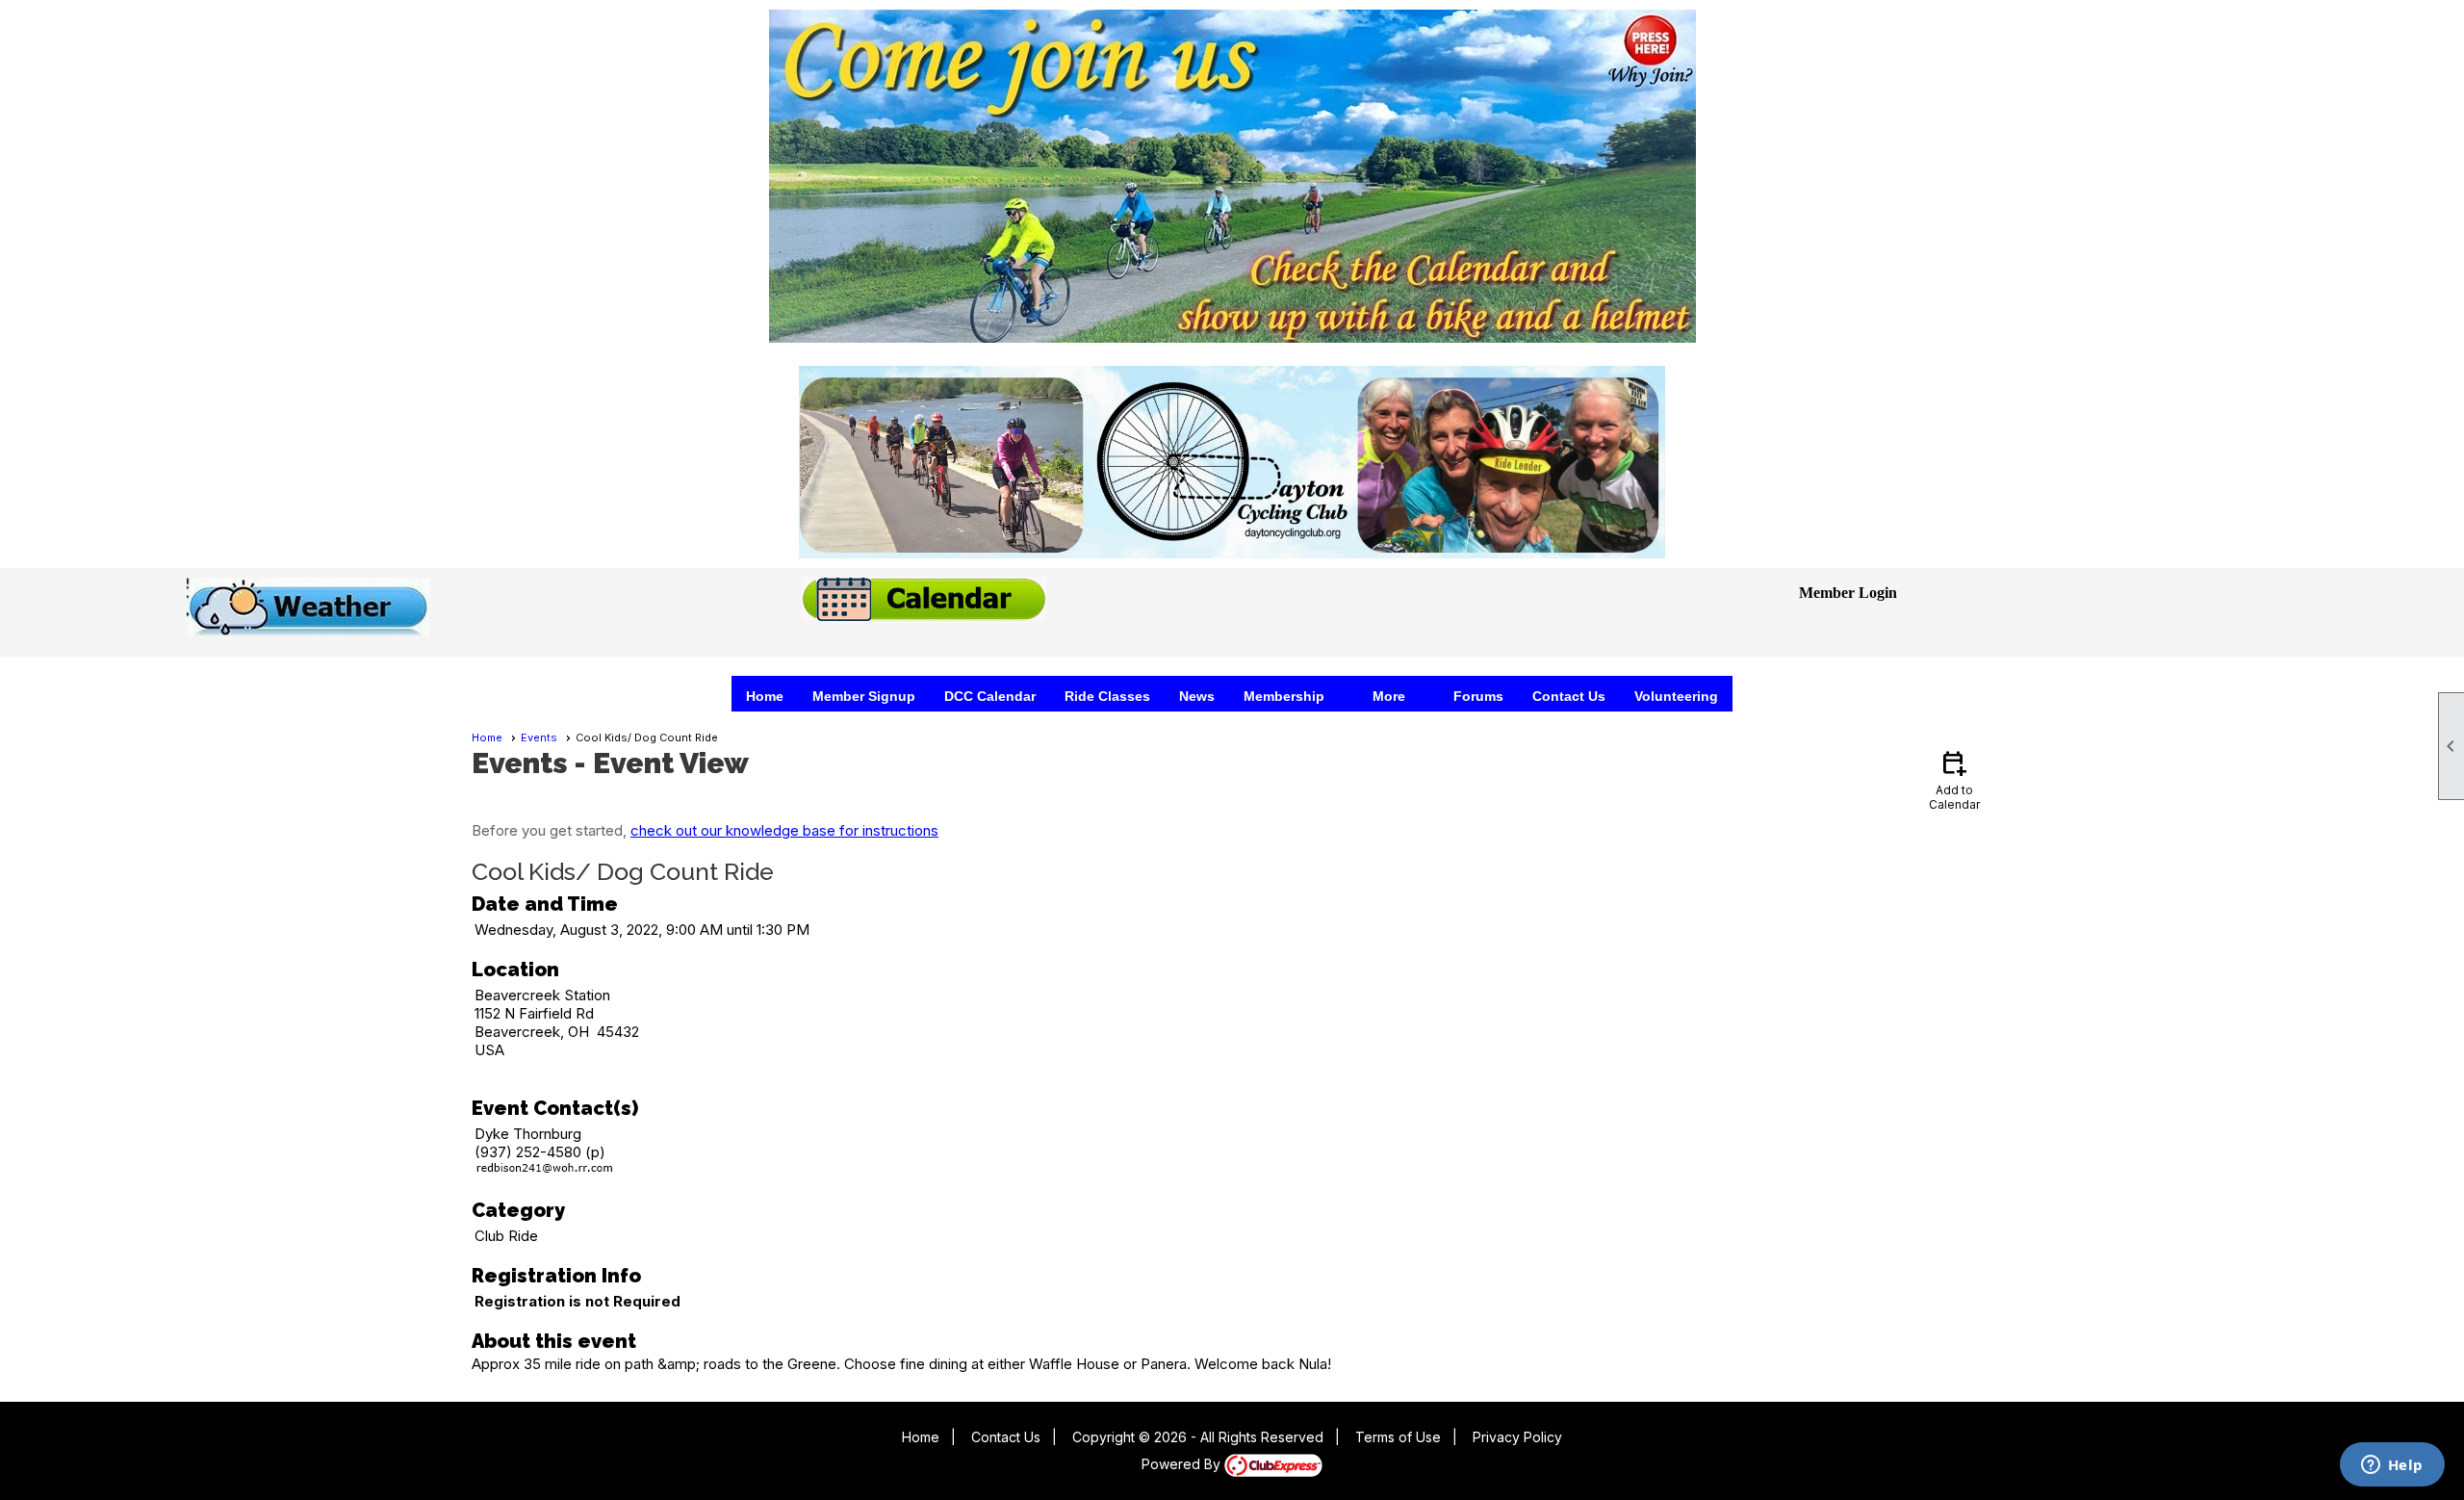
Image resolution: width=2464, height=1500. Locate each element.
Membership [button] (1284, 696)
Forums (1478, 696)
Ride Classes (1107, 696)
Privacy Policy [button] (1517, 1437)
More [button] (1389, 696)
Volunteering (1676, 696)
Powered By (1183, 1464)
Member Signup (864, 696)
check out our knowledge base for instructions (784, 830)
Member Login (1848, 593)
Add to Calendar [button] (1954, 779)
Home (765, 696)
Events (539, 737)
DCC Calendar (990, 696)
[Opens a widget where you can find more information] (2392, 1466)
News (1197, 696)
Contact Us (1569, 696)
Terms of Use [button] (1398, 1437)
